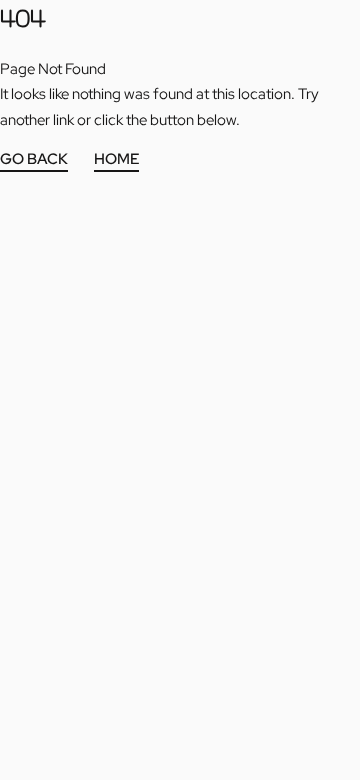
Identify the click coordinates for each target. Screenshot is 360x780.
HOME (116, 160)
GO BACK (34, 160)
